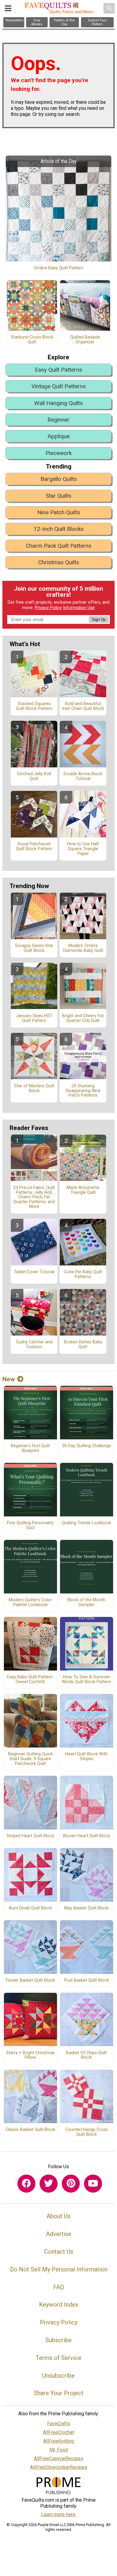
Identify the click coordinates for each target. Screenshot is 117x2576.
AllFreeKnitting (59, 2441)
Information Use (79, 608)
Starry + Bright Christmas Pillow (30, 2055)
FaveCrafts (59, 2424)
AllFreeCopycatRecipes (59, 2458)
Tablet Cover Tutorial (34, 1272)
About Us (58, 2216)
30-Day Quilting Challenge (86, 1446)
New (9, 1379)
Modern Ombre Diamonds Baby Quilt (83, 948)
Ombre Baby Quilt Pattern (59, 268)
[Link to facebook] (26, 2184)
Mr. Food (59, 2450)
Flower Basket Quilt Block (30, 1980)
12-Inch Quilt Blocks (59, 529)
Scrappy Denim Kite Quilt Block (34, 948)
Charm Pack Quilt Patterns (59, 546)
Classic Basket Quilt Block (30, 2130)
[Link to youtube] (93, 2184)
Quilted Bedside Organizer (85, 340)
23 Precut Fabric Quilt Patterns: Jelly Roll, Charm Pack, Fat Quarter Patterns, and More (34, 1197)
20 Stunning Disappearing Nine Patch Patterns (83, 1091)
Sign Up (99, 619)
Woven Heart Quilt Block (86, 1836)
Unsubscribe (58, 2376)
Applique (58, 436)
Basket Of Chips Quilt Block (86, 2055)
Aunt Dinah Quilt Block (30, 1908)
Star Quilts (58, 496)
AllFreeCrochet (58, 2432)
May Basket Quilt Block (86, 1908)
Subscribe (58, 2340)
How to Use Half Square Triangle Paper (83, 849)
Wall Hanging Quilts (58, 403)
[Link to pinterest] (71, 2184)
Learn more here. (59, 2514)
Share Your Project (59, 2393)
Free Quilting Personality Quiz (30, 1525)
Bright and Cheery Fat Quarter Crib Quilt (83, 1018)
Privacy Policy (48, 608)
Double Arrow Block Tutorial (83, 776)
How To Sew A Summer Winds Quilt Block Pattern (86, 1680)
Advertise (59, 2234)
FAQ (58, 2287)
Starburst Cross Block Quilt (32, 340)
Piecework (59, 453)
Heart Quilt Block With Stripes (86, 1757)
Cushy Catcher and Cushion (34, 1345)
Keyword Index (59, 2305)
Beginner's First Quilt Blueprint (30, 1448)
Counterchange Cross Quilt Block (87, 2132)
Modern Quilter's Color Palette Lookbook (30, 1602)
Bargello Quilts (59, 479)
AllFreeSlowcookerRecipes (59, 2467)
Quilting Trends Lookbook (87, 1523)
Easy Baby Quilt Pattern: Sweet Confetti (30, 1680)
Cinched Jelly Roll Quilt (34, 776)
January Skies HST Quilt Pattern (34, 1018)
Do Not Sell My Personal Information (59, 2269)
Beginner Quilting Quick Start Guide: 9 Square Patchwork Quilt (30, 1759)
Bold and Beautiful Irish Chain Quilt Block (83, 706)
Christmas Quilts (59, 562)
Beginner (58, 420)
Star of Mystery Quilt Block (34, 1088)
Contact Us (59, 2252)
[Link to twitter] (49, 2184)
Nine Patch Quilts (59, 512)
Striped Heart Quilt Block (30, 1836)
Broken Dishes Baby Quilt (83, 1345)
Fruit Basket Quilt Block (87, 1980)
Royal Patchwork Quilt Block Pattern (34, 847)
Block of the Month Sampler (86, 1602)
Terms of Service (58, 2358)
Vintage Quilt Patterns (59, 386)
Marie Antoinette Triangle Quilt (83, 1190)
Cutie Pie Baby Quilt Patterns (83, 1274)
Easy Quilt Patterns (58, 370)
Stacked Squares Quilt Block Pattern (34, 706)
